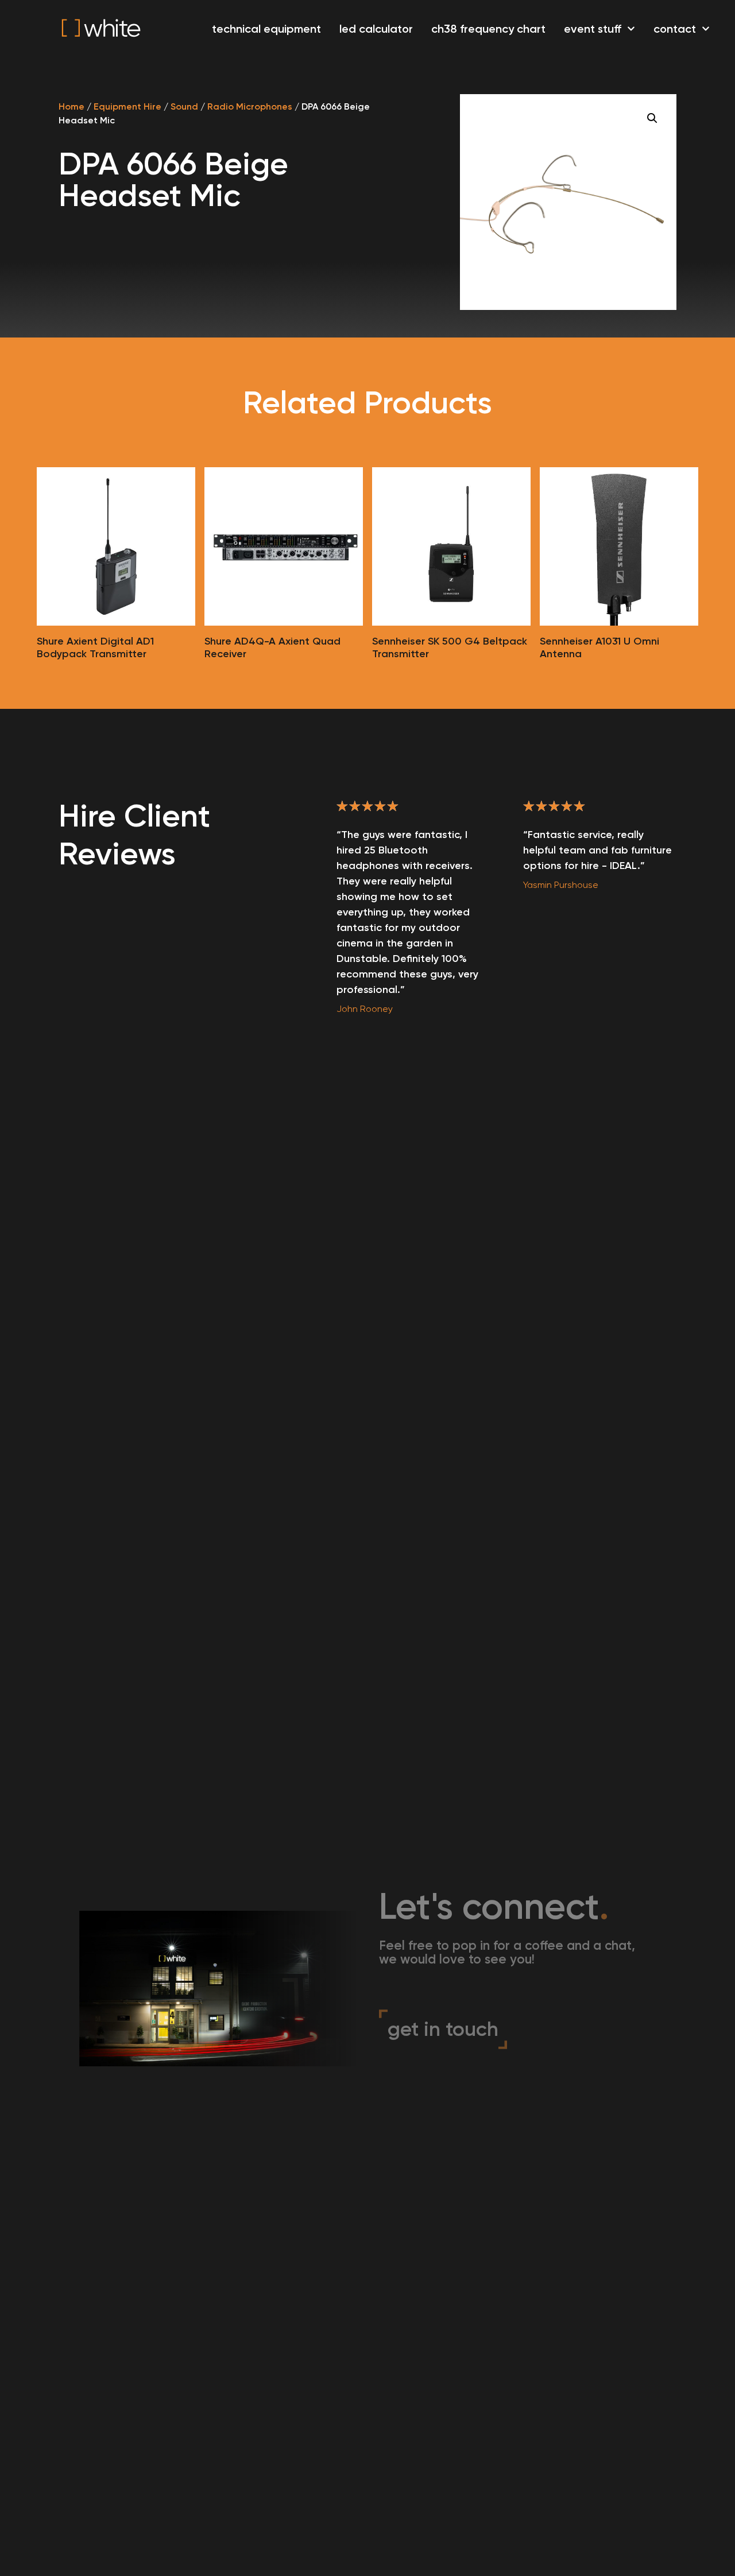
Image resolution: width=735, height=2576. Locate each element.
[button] (652, 118)
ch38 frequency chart (488, 29)
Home (71, 106)
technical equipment (266, 29)
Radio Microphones (250, 106)
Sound (184, 106)
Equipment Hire (127, 106)
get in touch (443, 2029)
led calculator (376, 29)
